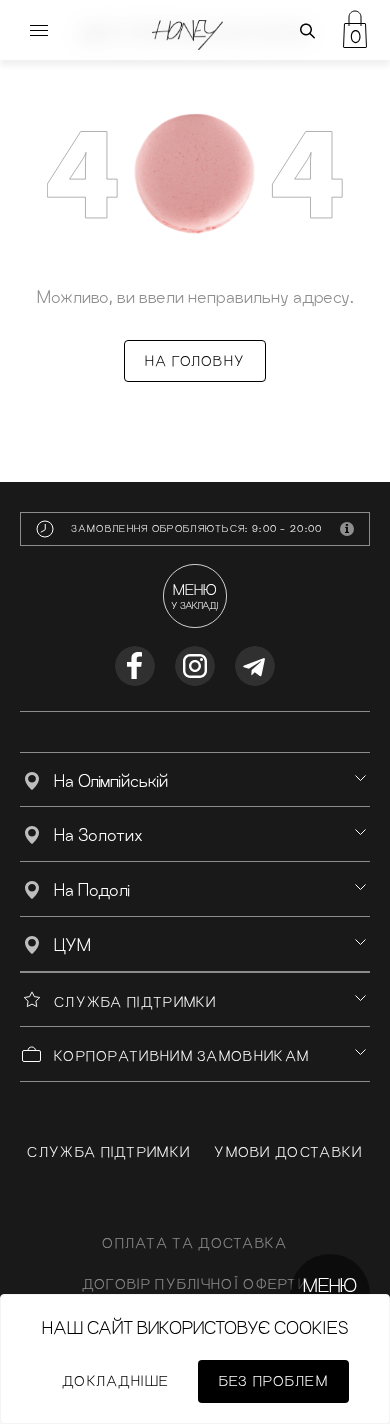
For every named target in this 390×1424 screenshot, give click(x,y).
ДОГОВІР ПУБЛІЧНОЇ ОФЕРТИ (195, 1284)
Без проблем (273, 1381)
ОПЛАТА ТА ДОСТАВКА (194, 1243)
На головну (195, 361)
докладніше (115, 1381)
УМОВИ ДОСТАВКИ (288, 1152)
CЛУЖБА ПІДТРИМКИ (108, 1152)
